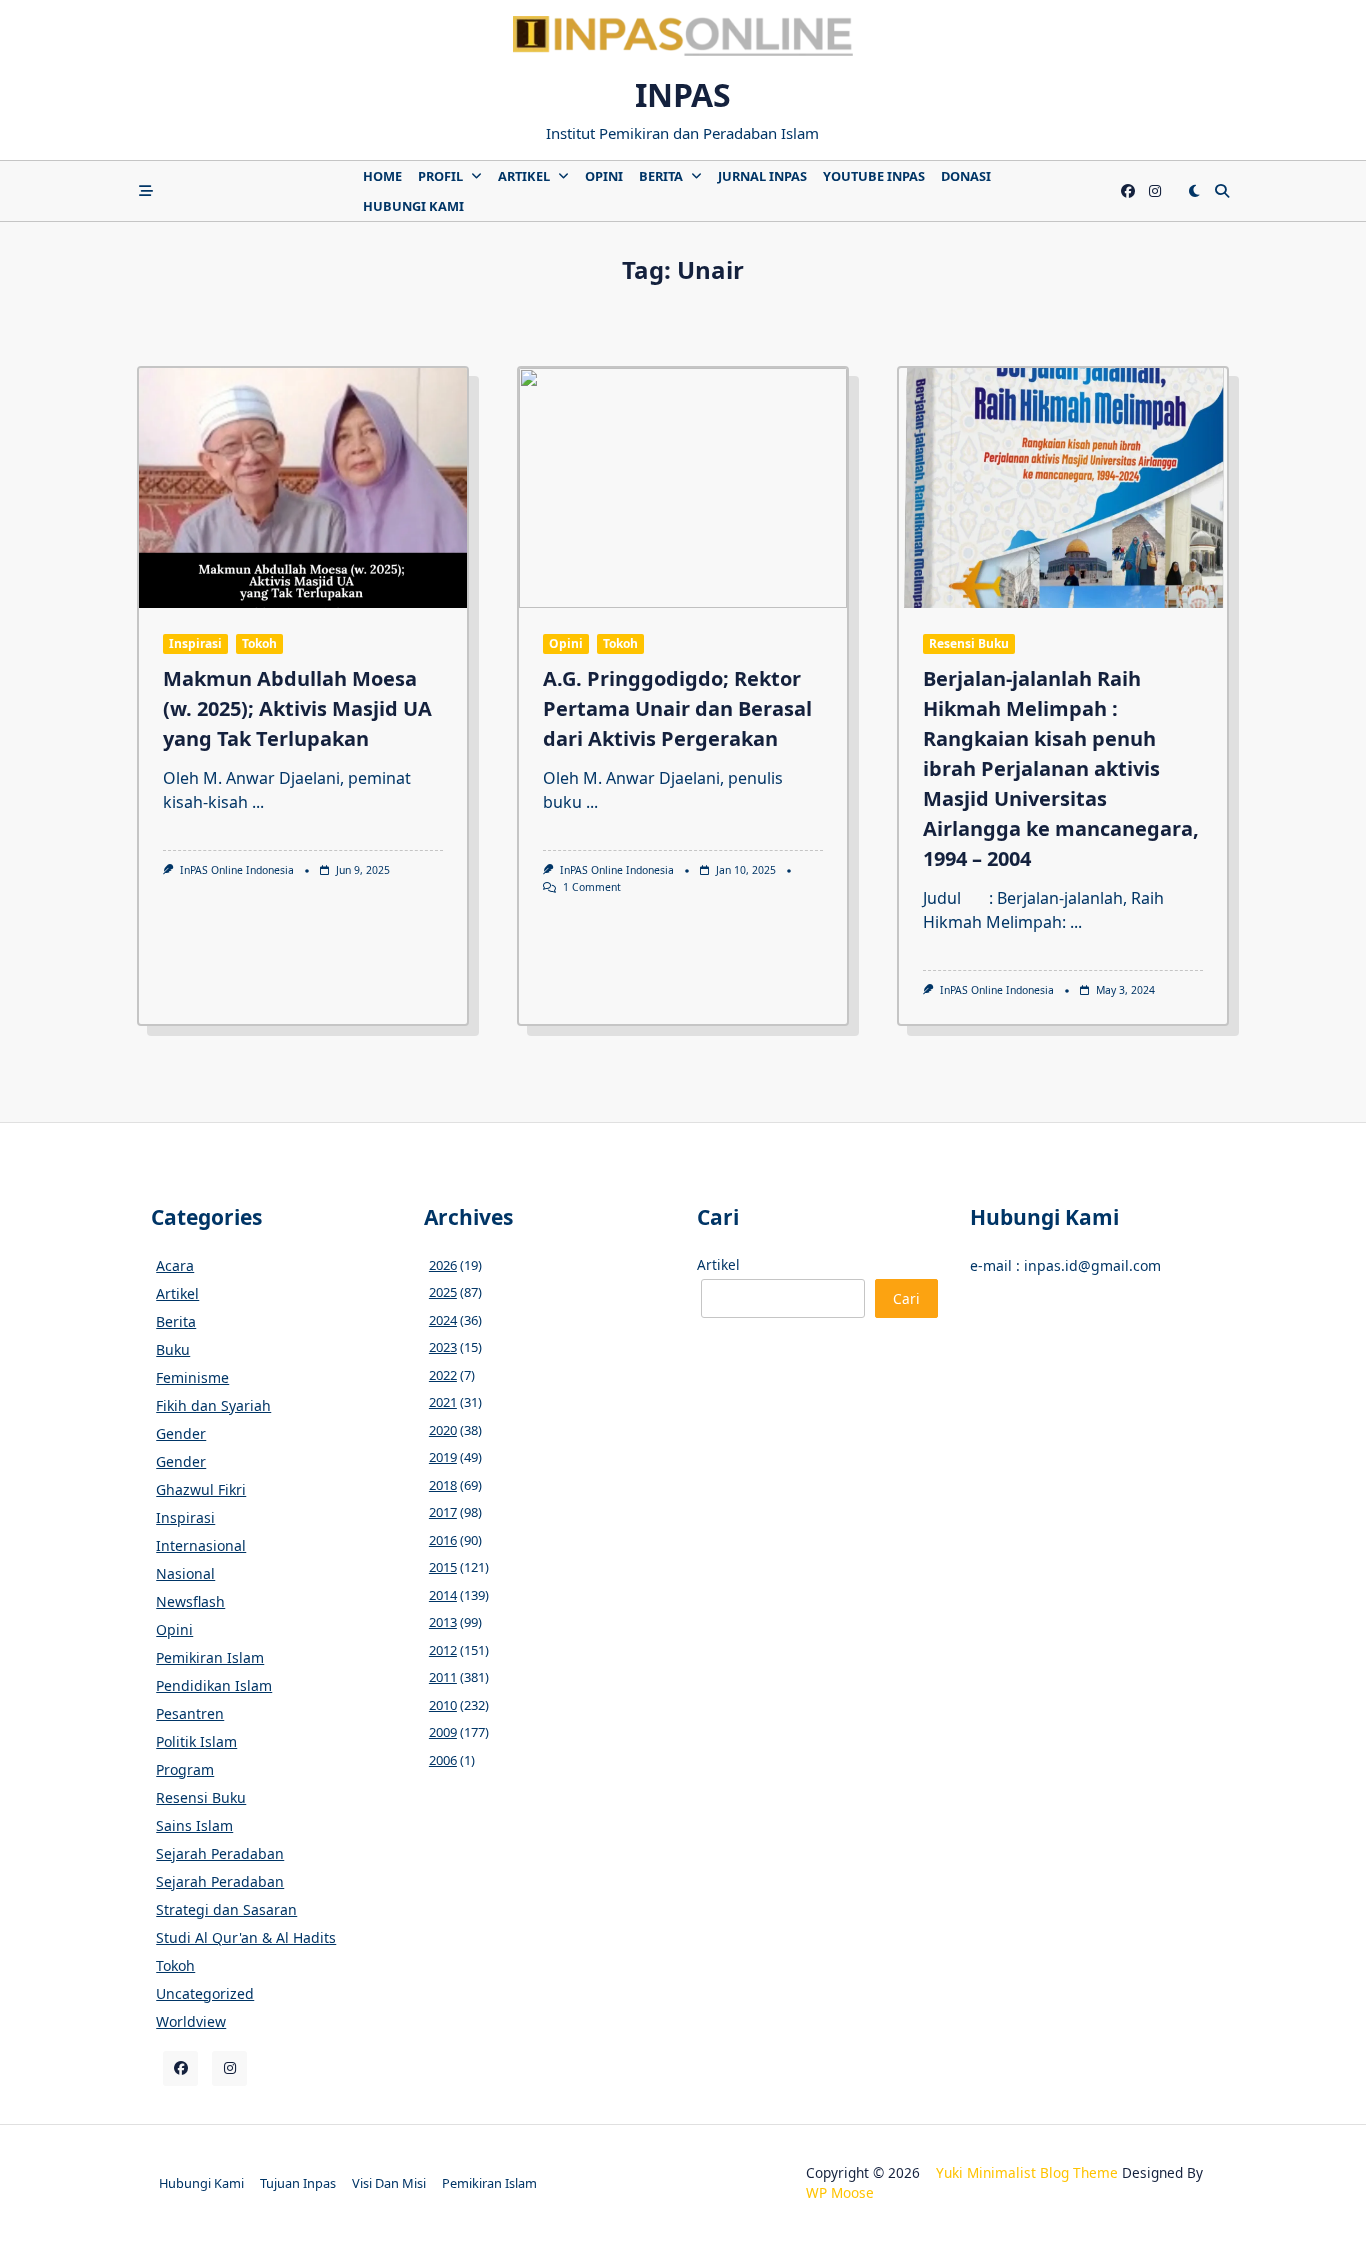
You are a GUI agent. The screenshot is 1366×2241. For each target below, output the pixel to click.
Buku (173, 1349)
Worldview (191, 2021)
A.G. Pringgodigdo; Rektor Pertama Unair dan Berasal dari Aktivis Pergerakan (677, 708)
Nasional (185, 1573)
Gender (181, 1433)
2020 (443, 1430)
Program (185, 1769)
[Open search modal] (1222, 191)
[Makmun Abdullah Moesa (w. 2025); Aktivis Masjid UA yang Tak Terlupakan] (303, 488)
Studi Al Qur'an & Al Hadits (246, 1937)
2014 (443, 1595)
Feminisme (192, 1377)
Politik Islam (196, 1741)
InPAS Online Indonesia (237, 870)
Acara (175, 1265)
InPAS (683, 94)
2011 (443, 1677)
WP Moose (840, 2192)
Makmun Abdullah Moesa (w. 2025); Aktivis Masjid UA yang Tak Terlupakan (297, 708)
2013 (443, 1622)
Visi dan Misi (389, 2183)
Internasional (201, 1545)
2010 (443, 1705)
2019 (443, 1457)
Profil (440, 176)
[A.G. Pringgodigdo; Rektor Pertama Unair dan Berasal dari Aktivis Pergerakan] (683, 488)
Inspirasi (195, 643)
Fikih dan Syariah (213, 1405)
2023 (443, 1347)
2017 (443, 1512)
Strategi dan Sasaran (226, 1909)
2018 (443, 1485)
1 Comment (592, 887)
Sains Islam (194, 1825)
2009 (443, 1732)
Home (382, 176)
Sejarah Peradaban (220, 1853)
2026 (443, 1265)
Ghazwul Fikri (201, 1489)
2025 (443, 1292)
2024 (443, 1320)
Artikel (524, 176)
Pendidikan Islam (214, 1685)
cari (906, 1298)
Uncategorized (205, 1993)
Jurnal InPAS (762, 176)
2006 (443, 1760)
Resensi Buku (969, 643)
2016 (443, 1540)
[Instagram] (1155, 191)
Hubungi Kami (413, 206)
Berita (661, 176)
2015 (443, 1567)
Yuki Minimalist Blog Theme (1027, 2172)
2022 (443, 1375)
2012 (443, 1650)
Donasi (966, 176)
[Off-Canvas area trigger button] (146, 191)
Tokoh (259, 643)
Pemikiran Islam (210, 1657)
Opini (604, 176)
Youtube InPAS (874, 176)
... (258, 802)
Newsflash (190, 1601)
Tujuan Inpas (298, 2183)
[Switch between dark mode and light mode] (1194, 191)
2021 (443, 1402)
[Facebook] (1128, 191)
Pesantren (190, 1713)
